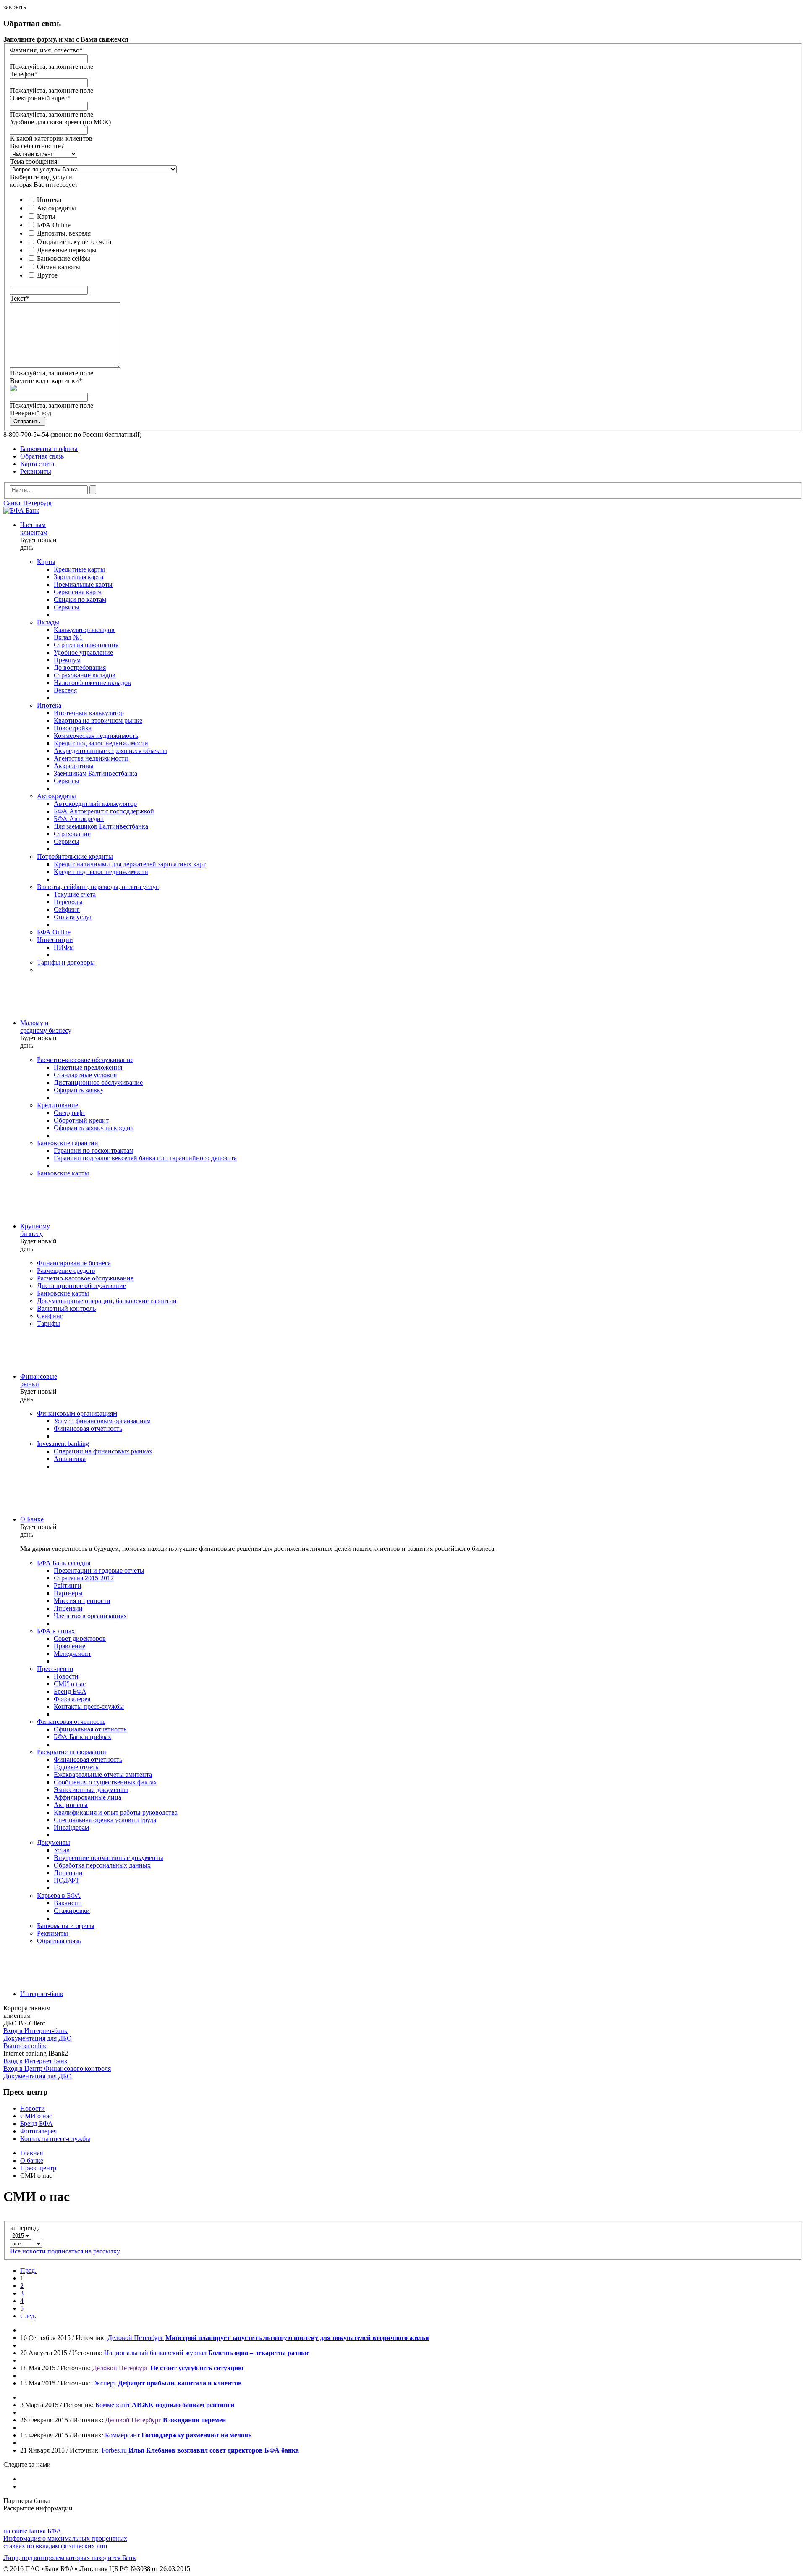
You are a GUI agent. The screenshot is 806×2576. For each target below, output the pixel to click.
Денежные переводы (67, 250)
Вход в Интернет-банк (35, 2031)
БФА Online (54, 225)
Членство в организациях (90, 1616)
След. (28, 2316)
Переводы (68, 902)
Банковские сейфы (64, 258)
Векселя (65, 690)
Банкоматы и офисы (49, 449)
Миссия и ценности (82, 1601)
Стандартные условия (85, 1075)
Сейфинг (67, 909)
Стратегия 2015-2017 (84, 1578)
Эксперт (104, 2383)
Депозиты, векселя (64, 233)
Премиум (67, 660)
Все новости (28, 2251)
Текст (20, 298)
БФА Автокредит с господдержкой (104, 811)
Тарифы (48, 1323)
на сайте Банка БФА (32, 2531)
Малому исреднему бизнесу (46, 1027)
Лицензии (68, 1608)
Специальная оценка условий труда (105, 1820)
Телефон (24, 74)
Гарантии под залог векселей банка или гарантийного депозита (145, 1158)
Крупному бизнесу (35, 1230)
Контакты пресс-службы (89, 1706)
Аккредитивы (74, 766)
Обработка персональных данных (102, 1865)
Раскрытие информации (72, 1752)
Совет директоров (80, 1638)
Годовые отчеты (77, 1767)
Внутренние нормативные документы (109, 1858)
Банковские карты (63, 1173)
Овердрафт (69, 1113)
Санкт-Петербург (28, 503)
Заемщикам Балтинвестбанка (96, 773)
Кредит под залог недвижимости (101, 743)
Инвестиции (55, 940)
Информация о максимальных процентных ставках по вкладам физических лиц (65, 2542)
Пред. (28, 2270)
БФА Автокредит (79, 819)
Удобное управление (83, 652)
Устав (62, 1850)
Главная (31, 2153)
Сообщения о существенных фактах (105, 1782)
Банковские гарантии (68, 1143)
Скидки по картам (80, 599)
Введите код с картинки (46, 381)
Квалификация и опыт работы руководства (116, 1812)
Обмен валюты (59, 267)
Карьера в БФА (59, 1895)
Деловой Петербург (136, 2338)
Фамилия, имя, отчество (46, 50)
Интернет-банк (42, 1994)
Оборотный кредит (81, 1120)
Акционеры (71, 1805)
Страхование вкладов (85, 675)
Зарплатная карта (79, 577)
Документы (54, 1843)
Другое (47, 275)
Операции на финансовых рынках (103, 1451)
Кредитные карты (79, 569)
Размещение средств (66, 1271)
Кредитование (58, 1105)
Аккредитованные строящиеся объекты (110, 751)
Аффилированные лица (88, 1797)
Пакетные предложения (88, 1067)
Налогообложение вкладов (92, 683)
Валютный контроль (66, 1308)
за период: (25, 2228)
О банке (32, 2160)
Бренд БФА (70, 1691)
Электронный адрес (40, 98)
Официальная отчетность (90, 1729)
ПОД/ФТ (67, 1880)
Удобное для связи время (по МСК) (60, 122)
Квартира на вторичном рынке (98, 720)
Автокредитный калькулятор (95, 804)
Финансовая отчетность (88, 1428)
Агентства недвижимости (91, 758)
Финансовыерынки (39, 1380)
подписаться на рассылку (84, 2251)
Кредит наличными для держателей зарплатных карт (130, 864)
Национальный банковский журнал (155, 2353)
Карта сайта (37, 464)
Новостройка (73, 728)
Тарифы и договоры (66, 962)
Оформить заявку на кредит (94, 1128)
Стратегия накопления (86, 645)
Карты (46, 216)
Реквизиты (36, 471)
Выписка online (25, 2046)
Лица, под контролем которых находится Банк (70, 2558)
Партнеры (68, 1593)
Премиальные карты (83, 584)
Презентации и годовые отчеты (99, 1570)
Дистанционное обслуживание (98, 1082)
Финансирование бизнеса (74, 1263)
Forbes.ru (114, 2450)
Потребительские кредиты (75, 856)
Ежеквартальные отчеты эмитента (103, 1775)
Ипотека (49, 200)
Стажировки (72, 1911)
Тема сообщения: (34, 161)
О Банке (32, 1519)
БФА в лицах (56, 1631)
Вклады (48, 622)
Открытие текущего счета (74, 242)
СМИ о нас (70, 1684)
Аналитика (70, 1459)
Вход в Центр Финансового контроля (57, 2068)
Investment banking (63, 1444)
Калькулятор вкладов (84, 630)
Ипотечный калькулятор (89, 713)
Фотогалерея (72, 1699)
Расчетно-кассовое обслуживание (85, 1060)
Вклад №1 (68, 637)
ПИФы (64, 947)
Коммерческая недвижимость (96, 736)
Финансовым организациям (77, 1413)
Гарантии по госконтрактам (94, 1150)
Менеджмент (72, 1654)
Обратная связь (42, 456)
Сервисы (67, 607)
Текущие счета (75, 894)
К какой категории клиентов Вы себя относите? (51, 142)
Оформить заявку (79, 1090)
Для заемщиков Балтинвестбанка (101, 826)
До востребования (80, 668)
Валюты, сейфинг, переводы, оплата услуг (98, 887)
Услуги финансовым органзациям (102, 1421)
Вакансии (68, 1903)
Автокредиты (56, 208)
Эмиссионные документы (91, 1790)
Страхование (72, 834)
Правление (69, 1646)
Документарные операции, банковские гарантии (107, 1301)
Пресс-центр (55, 1669)
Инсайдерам (71, 1827)
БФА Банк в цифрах (82, 1737)
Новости (66, 1676)
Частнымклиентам (34, 529)
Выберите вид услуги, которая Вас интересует (44, 181)
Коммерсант (113, 2405)
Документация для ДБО (38, 2038)
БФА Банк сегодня (64, 1563)
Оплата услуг (73, 917)
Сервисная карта (78, 592)
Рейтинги (68, 1586)
